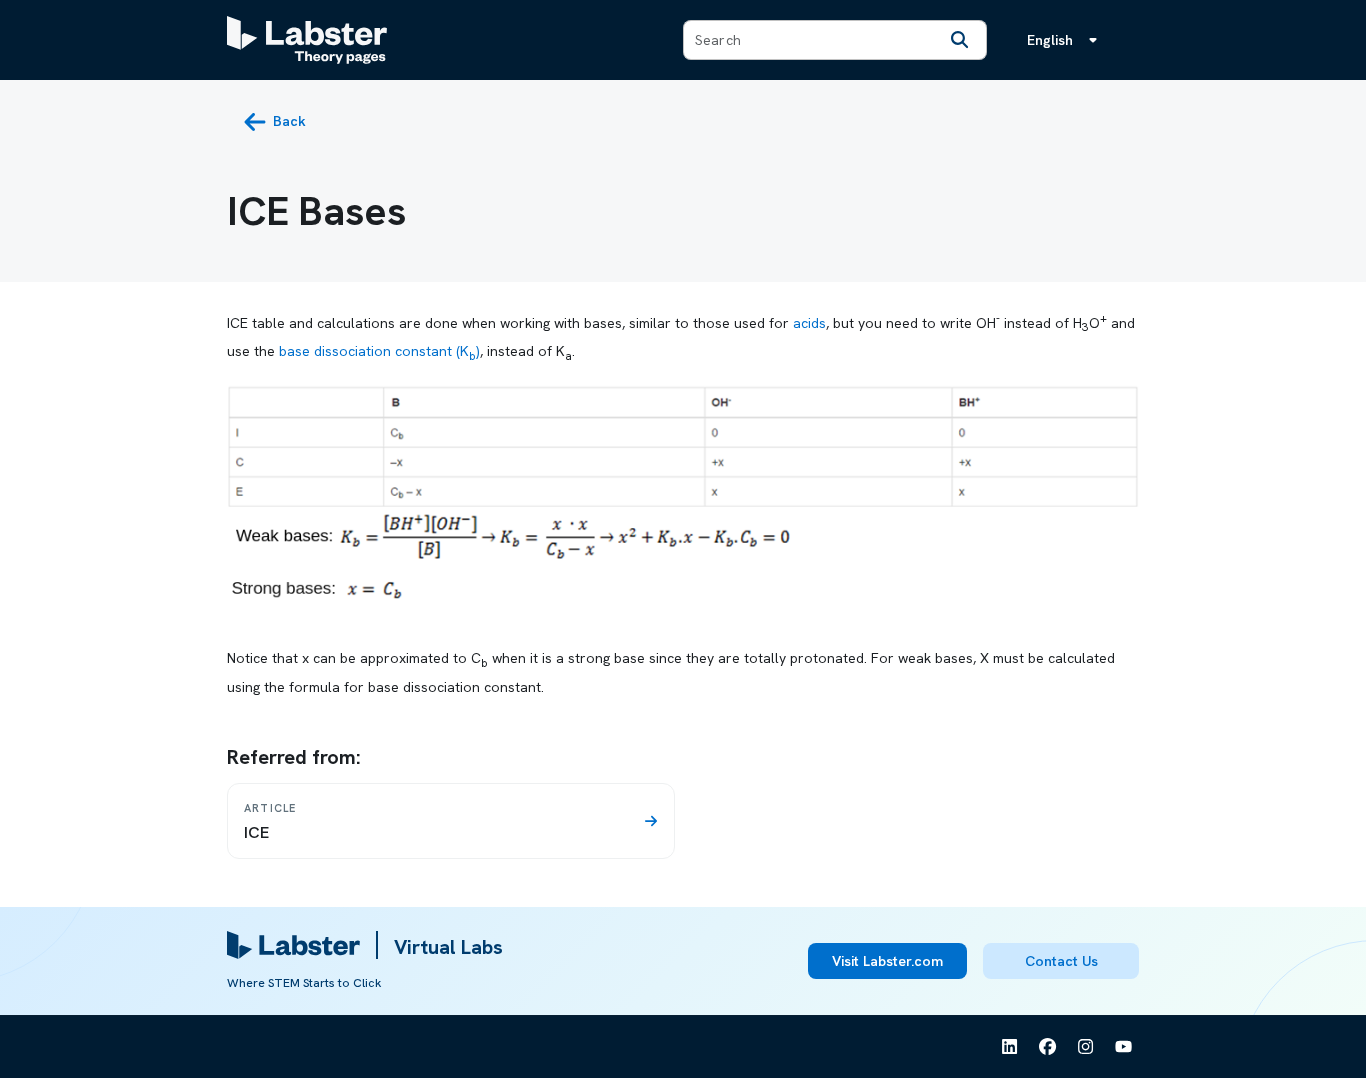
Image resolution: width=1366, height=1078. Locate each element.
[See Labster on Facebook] (1048, 1047)
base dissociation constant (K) (379, 351)
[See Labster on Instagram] (1086, 1047)
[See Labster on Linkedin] (1010, 1047)
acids (809, 322)
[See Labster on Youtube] (1124, 1047)
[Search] (960, 40)
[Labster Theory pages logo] (307, 40)
